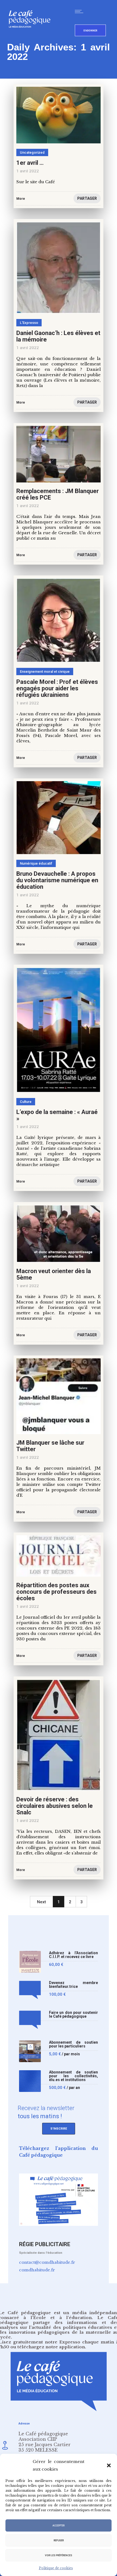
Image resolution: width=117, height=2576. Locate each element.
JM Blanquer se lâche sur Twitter (50, 1446)
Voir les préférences (59, 2555)
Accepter (59, 2526)
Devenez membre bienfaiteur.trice (73, 1985)
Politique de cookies (56, 2568)
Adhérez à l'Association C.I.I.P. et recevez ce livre (73, 1955)
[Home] (32, 36)
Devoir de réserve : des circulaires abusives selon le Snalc (55, 1806)
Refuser (59, 2540)
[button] (109, 2465)
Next (41, 1902)
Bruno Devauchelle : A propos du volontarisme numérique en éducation (57, 880)
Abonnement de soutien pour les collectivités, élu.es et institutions (73, 2076)
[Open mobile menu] (80, 11)
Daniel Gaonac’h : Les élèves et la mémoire (58, 336)
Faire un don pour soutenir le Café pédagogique (73, 2015)
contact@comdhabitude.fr (47, 2262)
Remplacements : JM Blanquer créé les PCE (58, 494)
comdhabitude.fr (37, 2270)
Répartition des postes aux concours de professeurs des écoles (56, 1592)
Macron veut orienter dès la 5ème (54, 1274)
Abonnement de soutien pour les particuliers (73, 2044)
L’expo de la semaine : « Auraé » (57, 1115)
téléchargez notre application (51, 2347)
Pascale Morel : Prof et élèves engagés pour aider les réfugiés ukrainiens (57, 688)
